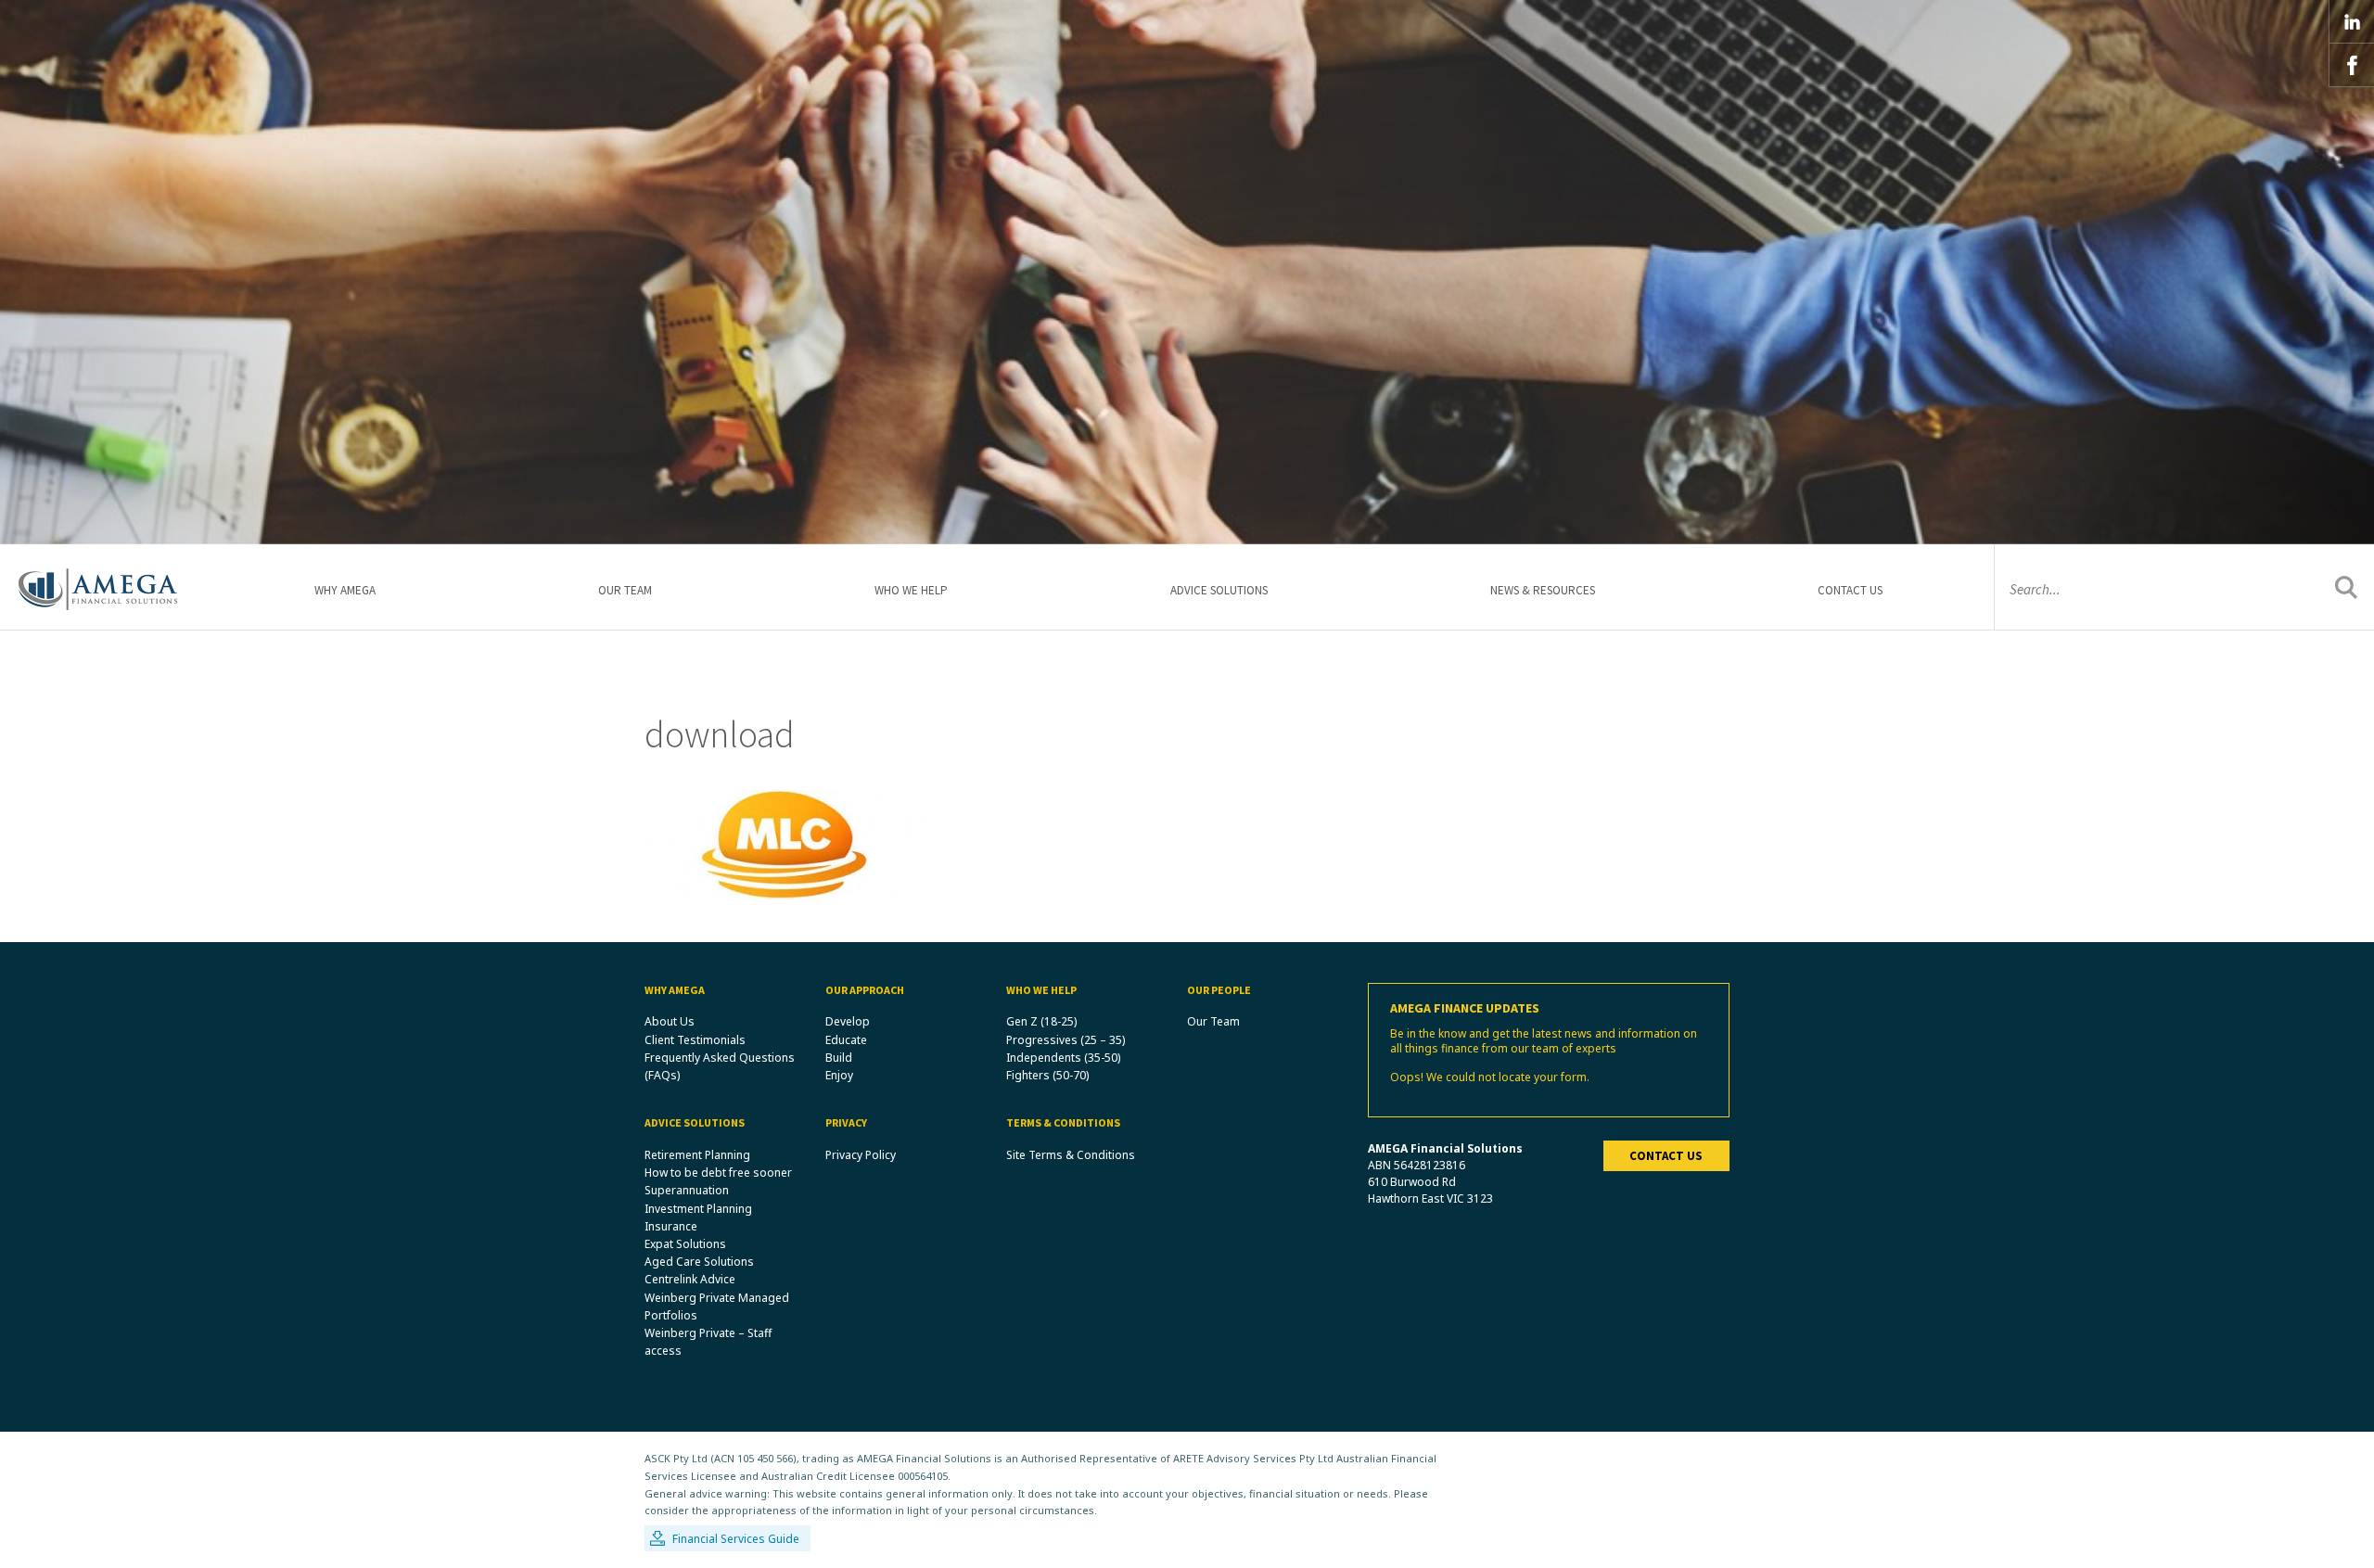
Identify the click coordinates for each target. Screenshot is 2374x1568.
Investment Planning (698, 1209)
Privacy (846, 1122)
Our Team (625, 590)
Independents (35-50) (1063, 1058)
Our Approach (865, 990)
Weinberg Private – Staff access (708, 1342)
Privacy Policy (861, 1155)
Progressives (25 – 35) (1066, 1040)
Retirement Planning (697, 1155)
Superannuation (687, 1190)
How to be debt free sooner (718, 1173)
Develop (848, 1021)
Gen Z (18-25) (1041, 1021)
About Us (670, 1021)
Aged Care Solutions (699, 1262)
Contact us (1666, 1156)
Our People (1219, 990)
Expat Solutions (685, 1244)
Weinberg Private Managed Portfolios (717, 1307)
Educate (846, 1040)
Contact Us (1850, 590)
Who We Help (911, 590)
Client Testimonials (695, 1040)
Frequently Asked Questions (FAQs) (720, 1066)
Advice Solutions (1219, 590)
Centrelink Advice (690, 1279)
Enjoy (839, 1075)
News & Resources (1543, 590)
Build (839, 1058)
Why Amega (345, 590)
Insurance (671, 1226)
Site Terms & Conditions (1071, 1155)
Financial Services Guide (736, 1539)
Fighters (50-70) (1047, 1075)
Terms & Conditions (1063, 1122)
